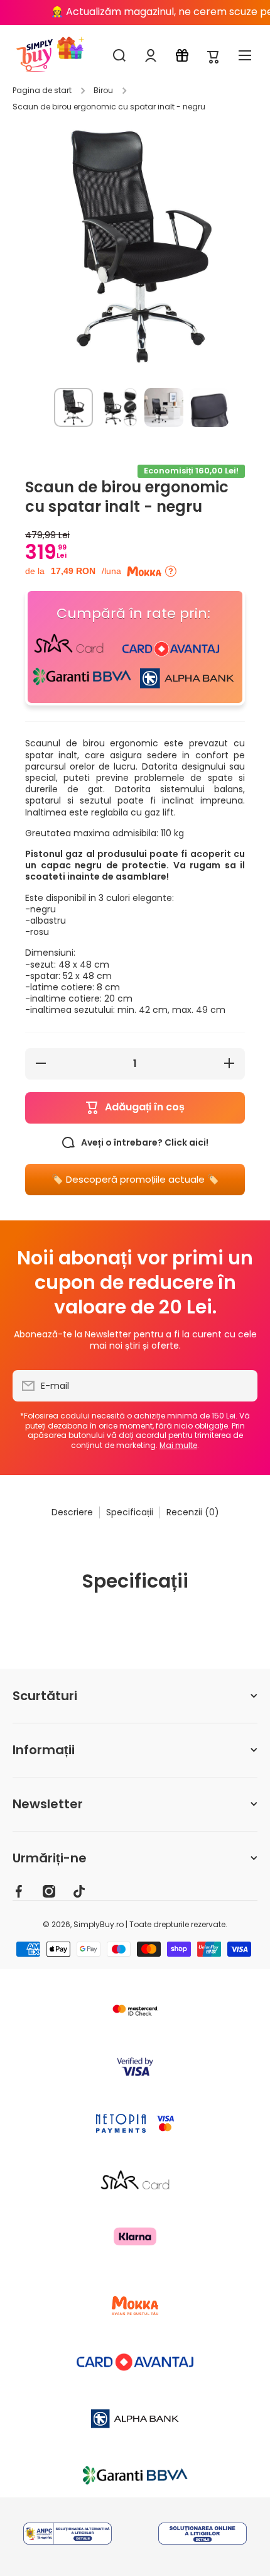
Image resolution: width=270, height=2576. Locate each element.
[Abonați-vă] (242, 1386)
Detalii (67, 2530)
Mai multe (178, 1445)
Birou (103, 91)
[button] (213, 56)
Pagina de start (42, 91)
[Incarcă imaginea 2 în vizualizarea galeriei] (119, 407)
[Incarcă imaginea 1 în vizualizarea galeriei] (73, 407)
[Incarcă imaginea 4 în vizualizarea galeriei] (209, 407)
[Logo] (35, 55)
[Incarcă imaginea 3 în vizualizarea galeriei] (164, 407)
